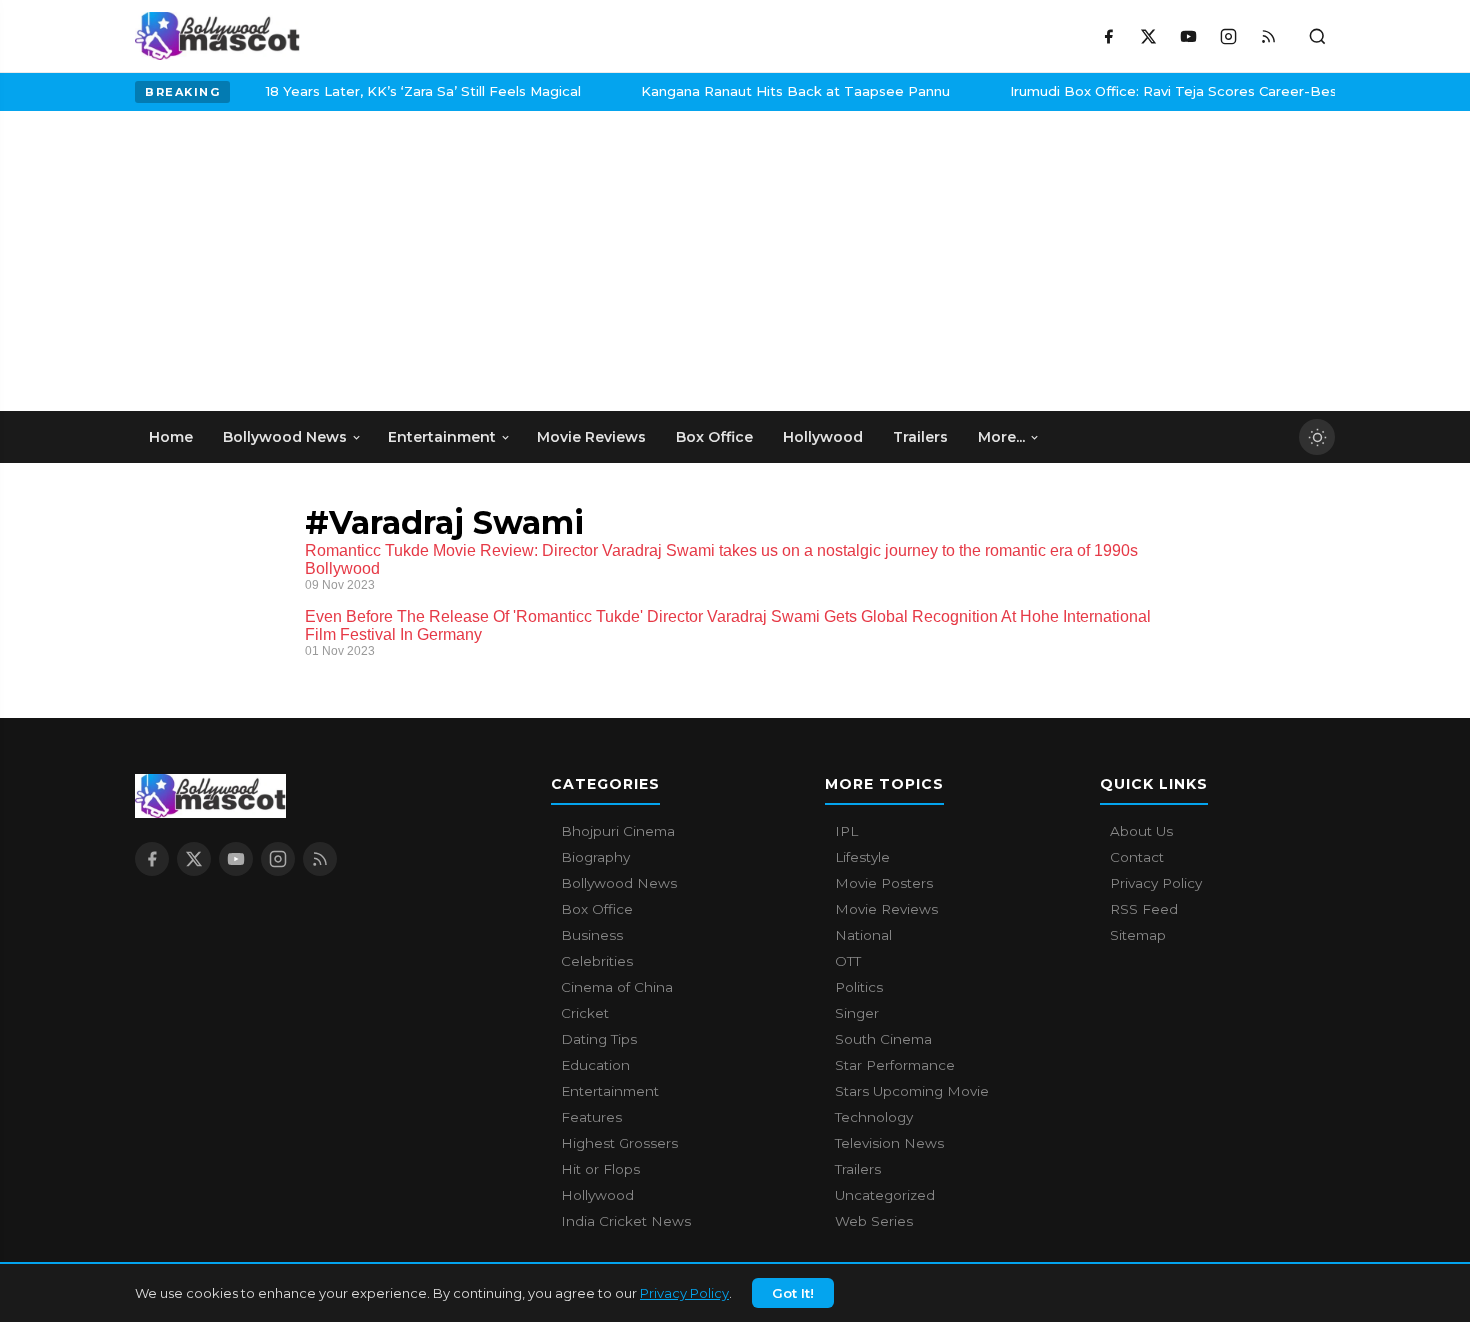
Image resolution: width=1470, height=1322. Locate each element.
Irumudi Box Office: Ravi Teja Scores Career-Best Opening (1184, 91)
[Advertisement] (285, 261)
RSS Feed (1144, 909)
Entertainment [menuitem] (442, 437)
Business (592, 935)
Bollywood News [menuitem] (285, 437)
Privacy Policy (684, 1293)
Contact (1137, 857)
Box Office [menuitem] (714, 437)
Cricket (585, 1013)
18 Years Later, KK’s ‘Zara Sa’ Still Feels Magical (400, 91)
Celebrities (597, 961)
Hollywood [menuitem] (823, 437)
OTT (848, 961)
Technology (874, 1117)
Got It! (793, 1293)
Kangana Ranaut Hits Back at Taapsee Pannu (772, 91)
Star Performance (895, 1065)
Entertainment (610, 1091)
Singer (857, 1013)
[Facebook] (1108, 36)
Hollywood (597, 1195)
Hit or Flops (600, 1169)
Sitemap (1138, 935)
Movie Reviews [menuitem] (591, 437)
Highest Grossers (619, 1143)
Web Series (874, 1221)
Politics (859, 987)
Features (591, 1117)
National (863, 935)
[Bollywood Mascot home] (217, 36)
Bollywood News (619, 883)
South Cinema (883, 1039)
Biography (595, 857)
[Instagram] (1228, 36)
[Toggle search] (1317, 36)
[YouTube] (1188, 36)
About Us (1141, 831)
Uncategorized (885, 1195)
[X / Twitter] (1148, 36)
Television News (889, 1143)
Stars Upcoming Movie (912, 1091)
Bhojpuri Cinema (618, 831)
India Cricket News (626, 1221)
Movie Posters (884, 883)
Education (595, 1065)
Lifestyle (862, 857)
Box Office (597, 909)
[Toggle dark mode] (1317, 437)
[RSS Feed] (1268, 36)
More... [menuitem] (1001, 437)
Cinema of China (617, 987)
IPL (846, 831)
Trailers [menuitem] (920, 437)
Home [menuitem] (171, 437)
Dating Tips (599, 1039)
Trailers (858, 1169)
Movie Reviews (886, 909)
